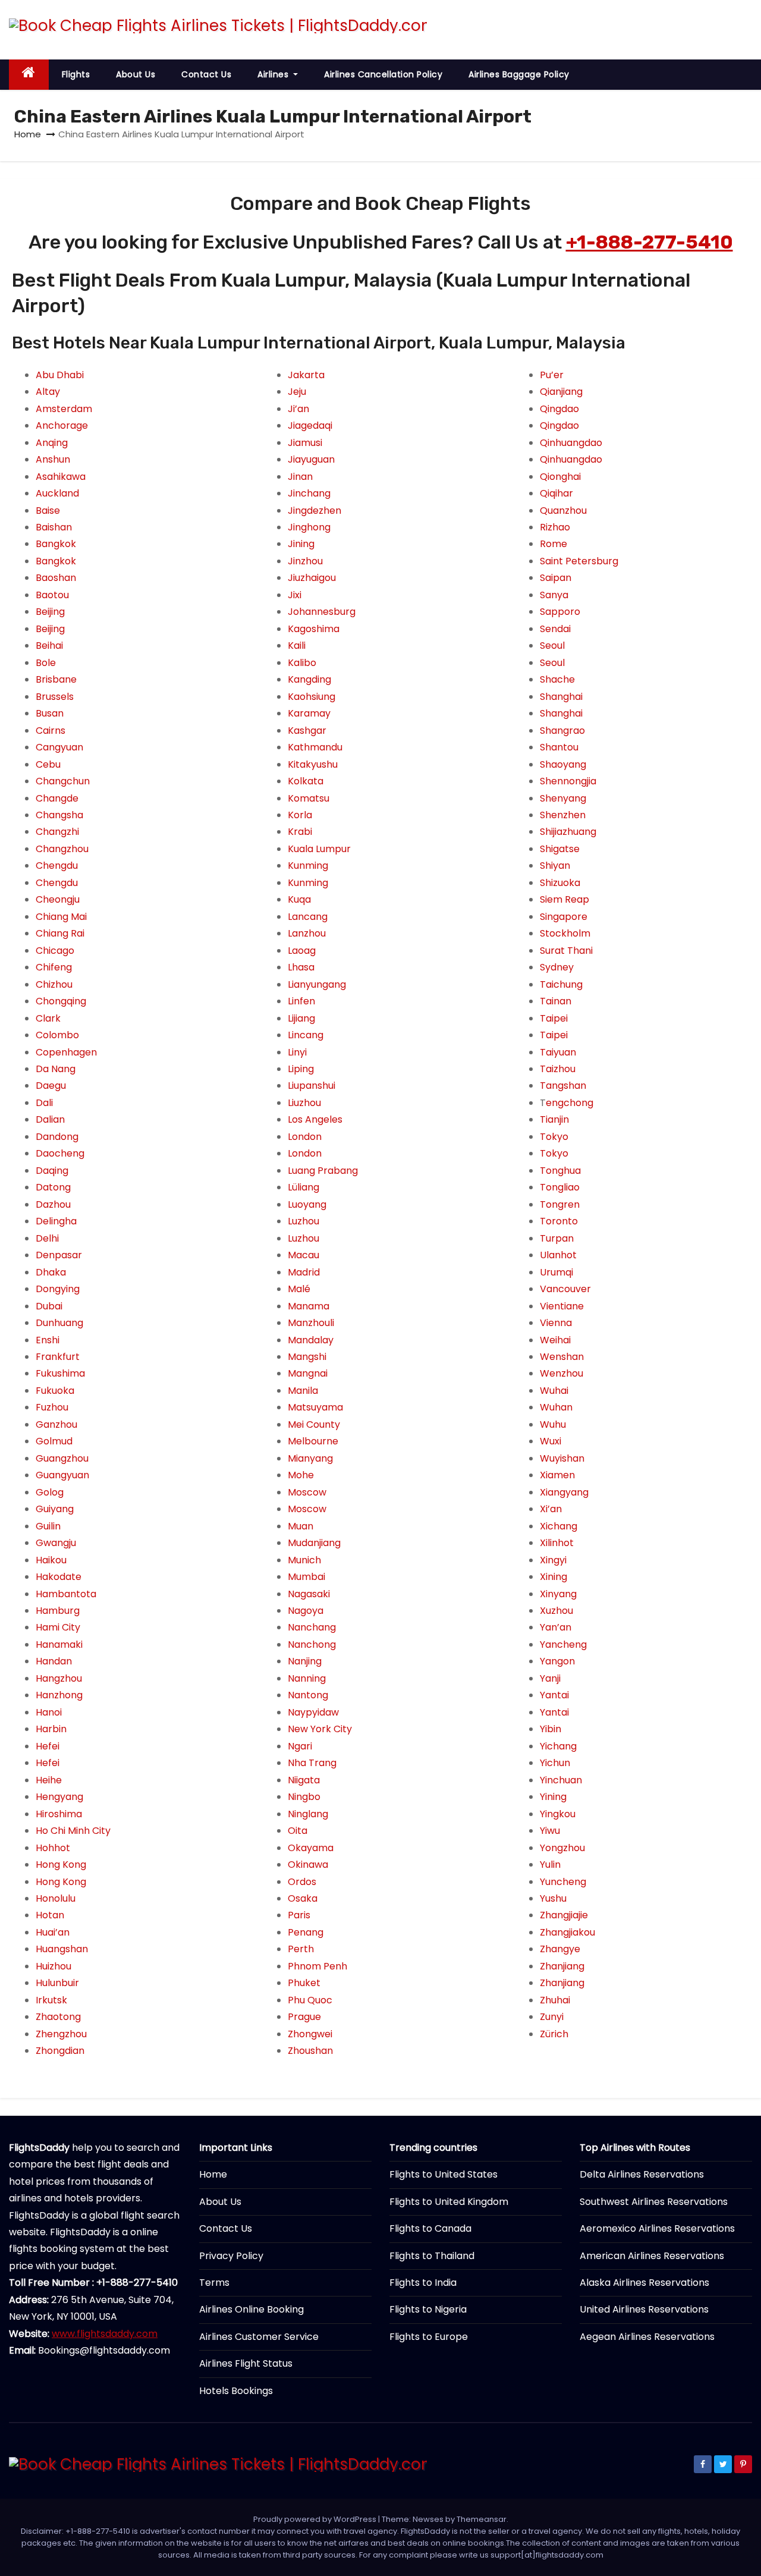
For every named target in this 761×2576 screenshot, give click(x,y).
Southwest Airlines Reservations (654, 2202)
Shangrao (562, 731)
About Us (136, 74)
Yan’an (556, 1627)
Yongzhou (562, 1848)
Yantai (554, 1695)
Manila (303, 1391)
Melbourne (313, 1441)
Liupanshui (312, 1086)
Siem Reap (565, 899)
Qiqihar (556, 493)
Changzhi (57, 832)
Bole (46, 663)
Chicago (55, 951)
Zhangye (560, 1949)
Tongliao (560, 1187)
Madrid (304, 1272)
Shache (557, 679)
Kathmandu (315, 747)
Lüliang (304, 1187)
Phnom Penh (317, 1966)
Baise (48, 511)
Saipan (556, 578)
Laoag (302, 951)
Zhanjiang (562, 1966)
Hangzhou (59, 1678)
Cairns (51, 731)
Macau (304, 1255)
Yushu (553, 1898)
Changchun (63, 781)
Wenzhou (562, 1373)
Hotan (50, 1915)
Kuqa (299, 899)
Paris (299, 1915)
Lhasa (301, 967)
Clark (48, 1018)
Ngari (300, 1746)
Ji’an (298, 409)
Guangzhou (62, 1458)
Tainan (556, 1001)
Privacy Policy (231, 2256)
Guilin (48, 1526)
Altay (48, 392)
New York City (320, 1729)
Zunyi (552, 2017)
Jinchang (309, 493)
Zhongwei (310, 2034)
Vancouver (565, 1289)
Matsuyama (315, 1407)
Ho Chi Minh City (73, 1831)
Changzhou (62, 849)
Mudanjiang (314, 1543)
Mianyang (310, 1458)
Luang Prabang (323, 1171)
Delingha (56, 1221)
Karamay (309, 713)
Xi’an (551, 1509)
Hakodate (59, 1577)
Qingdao (559, 409)
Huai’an (53, 1932)
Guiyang (55, 1509)
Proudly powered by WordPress (316, 2519)
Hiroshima (59, 1814)
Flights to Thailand (432, 2256)
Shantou (559, 747)
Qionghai (560, 477)
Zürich (554, 2034)
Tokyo (554, 1137)
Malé (299, 1289)
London (305, 1137)
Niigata (304, 1780)
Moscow (307, 1492)
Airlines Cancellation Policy (383, 74)
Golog (50, 1492)
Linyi (297, 1052)
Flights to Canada (430, 2228)
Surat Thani (566, 951)
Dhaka (51, 1272)
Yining (553, 1797)
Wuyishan (562, 1458)
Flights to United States (444, 2174)
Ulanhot (558, 1255)
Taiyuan (558, 1052)
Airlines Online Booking (251, 2309)
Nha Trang (312, 1763)
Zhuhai (555, 2000)
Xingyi (553, 1560)
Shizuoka (560, 883)
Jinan (300, 477)
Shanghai (561, 697)
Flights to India (423, 2283)
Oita (298, 1831)
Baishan (54, 527)
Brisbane (56, 679)
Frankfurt (58, 1357)
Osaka (303, 1898)
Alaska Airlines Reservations (644, 2283)
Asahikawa (61, 477)
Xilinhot (557, 1543)
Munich (304, 1560)
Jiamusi (305, 443)
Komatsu (309, 798)
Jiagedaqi (310, 425)
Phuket (304, 1983)
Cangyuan (59, 747)
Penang (306, 1932)
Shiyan (555, 866)
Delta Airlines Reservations (642, 2174)
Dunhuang (59, 1323)
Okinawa (308, 1865)
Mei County (314, 1424)
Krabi (300, 832)
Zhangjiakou (567, 1932)
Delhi (47, 1238)
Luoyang (307, 1204)
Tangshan (563, 1086)
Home (28, 134)
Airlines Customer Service (259, 2337)
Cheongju (58, 899)
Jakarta (306, 375)
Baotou (52, 595)
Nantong (308, 1695)
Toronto (559, 1221)
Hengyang (59, 1797)
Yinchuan (561, 1780)
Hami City (58, 1627)
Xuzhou (556, 1611)
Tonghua (560, 1171)
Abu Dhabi (60, 375)
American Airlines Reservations (652, 2256)
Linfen (301, 1001)
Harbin (51, 1729)
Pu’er (552, 375)
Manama (309, 1306)
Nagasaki (309, 1594)
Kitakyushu (313, 764)
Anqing (52, 443)
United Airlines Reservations (644, 2309)
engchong (570, 1103)
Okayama (311, 1848)
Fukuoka (55, 1391)
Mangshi (307, 1357)
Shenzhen (563, 815)
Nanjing (305, 1661)
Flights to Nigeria (428, 2309)
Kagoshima (314, 629)
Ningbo (304, 1797)
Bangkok (56, 544)
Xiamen (557, 1475)
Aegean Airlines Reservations (647, 2337)
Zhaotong (58, 2017)
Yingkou (558, 1814)
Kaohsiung (312, 697)
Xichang (559, 1526)
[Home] (29, 75)
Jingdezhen (315, 511)
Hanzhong (59, 1695)
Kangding (309, 679)
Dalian (50, 1119)
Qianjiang (561, 392)
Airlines (274, 74)
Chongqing (61, 1001)
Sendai (555, 629)
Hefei (48, 1746)
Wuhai (554, 1391)
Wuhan (556, 1407)
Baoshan (56, 578)
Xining (554, 1577)
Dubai (49, 1306)
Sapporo (560, 612)
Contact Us (206, 74)
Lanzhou (307, 933)
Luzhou (304, 1221)
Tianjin (554, 1119)
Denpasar (59, 1255)
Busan (50, 713)
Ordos (302, 1882)
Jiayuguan (311, 459)
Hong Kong (61, 1865)
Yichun (555, 1763)
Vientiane (562, 1306)
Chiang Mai (61, 917)
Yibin (551, 1729)
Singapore (564, 917)
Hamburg (58, 1611)
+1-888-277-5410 (650, 242)
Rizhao (555, 527)
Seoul (552, 645)
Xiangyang (564, 1492)
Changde (57, 798)
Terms (214, 2283)
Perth (301, 1949)
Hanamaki (59, 1644)
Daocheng (60, 1153)
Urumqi (556, 1272)
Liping (301, 1069)
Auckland (57, 493)
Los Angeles (315, 1119)
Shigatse (560, 849)
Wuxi (551, 1441)
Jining (301, 544)
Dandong (57, 1137)
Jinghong (309, 527)
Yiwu (550, 1831)
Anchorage (62, 425)
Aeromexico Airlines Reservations (657, 2228)
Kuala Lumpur (319, 849)
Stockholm (565, 933)
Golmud (54, 1441)
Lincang (306, 1035)
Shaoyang (563, 764)
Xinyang (558, 1594)
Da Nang (56, 1069)
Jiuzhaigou (312, 578)
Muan (301, 1526)
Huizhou (54, 1966)
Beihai (49, 645)
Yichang (558, 1746)
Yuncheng (563, 1882)
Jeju (297, 392)
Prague (304, 2017)
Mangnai (308, 1373)
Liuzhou (304, 1103)
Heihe (49, 1780)
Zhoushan (310, 2051)
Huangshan (62, 1949)
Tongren (560, 1204)
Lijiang (301, 1018)
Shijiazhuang (568, 832)
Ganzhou (56, 1424)
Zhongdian (60, 2051)
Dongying (58, 1289)
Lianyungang (317, 984)
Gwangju (56, 1543)
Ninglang (308, 1814)
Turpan (557, 1238)
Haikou (51, 1560)
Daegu (51, 1086)
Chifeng (54, 967)
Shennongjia (568, 781)
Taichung (561, 984)
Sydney (557, 967)
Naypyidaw (313, 1712)
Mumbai (306, 1577)
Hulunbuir (57, 1983)
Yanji (550, 1678)
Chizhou (54, 984)
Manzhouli (311, 1323)
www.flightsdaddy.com (105, 2334)
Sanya (554, 595)
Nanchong (312, 1644)
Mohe (301, 1475)
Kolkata (306, 781)
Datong (53, 1187)
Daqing (52, 1171)
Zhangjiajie (564, 1915)
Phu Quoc (310, 2000)
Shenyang (563, 798)
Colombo (57, 1035)
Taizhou (558, 1069)
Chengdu (57, 866)
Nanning (307, 1678)
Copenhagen (66, 1052)
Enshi (48, 1340)
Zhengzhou (61, 2034)
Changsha (59, 815)
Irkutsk (51, 2000)
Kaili (297, 645)
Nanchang (312, 1627)
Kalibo (302, 663)
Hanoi (49, 1712)
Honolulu (56, 1898)
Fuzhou (52, 1407)
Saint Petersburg (579, 561)
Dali (44, 1103)
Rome (554, 544)
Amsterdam (64, 409)
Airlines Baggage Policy (519, 74)
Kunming (308, 866)
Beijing (50, 612)
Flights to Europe (429, 2337)
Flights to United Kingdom (449, 2202)
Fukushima (60, 1373)
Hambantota (66, 1594)
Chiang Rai (60, 933)
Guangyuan (62, 1475)
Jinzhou (305, 561)
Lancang (308, 917)
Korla (300, 815)
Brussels (55, 697)
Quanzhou (563, 511)
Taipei (554, 1018)
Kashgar (307, 731)
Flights (76, 74)
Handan (54, 1661)
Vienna (556, 1323)
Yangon (557, 1661)
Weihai (555, 1340)
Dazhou (53, 1204)
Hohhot (53, 1848)
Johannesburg (322, 612)
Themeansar (482, 2519)
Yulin (550, 1865)
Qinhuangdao (571, 443)
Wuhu (553, 1424)
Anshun (53, 459)
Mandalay (311, 1340)
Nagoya (306, 1611)
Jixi (295, 595)
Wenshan (562, 1357)
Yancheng (563, 1644)
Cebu (48, 764)
